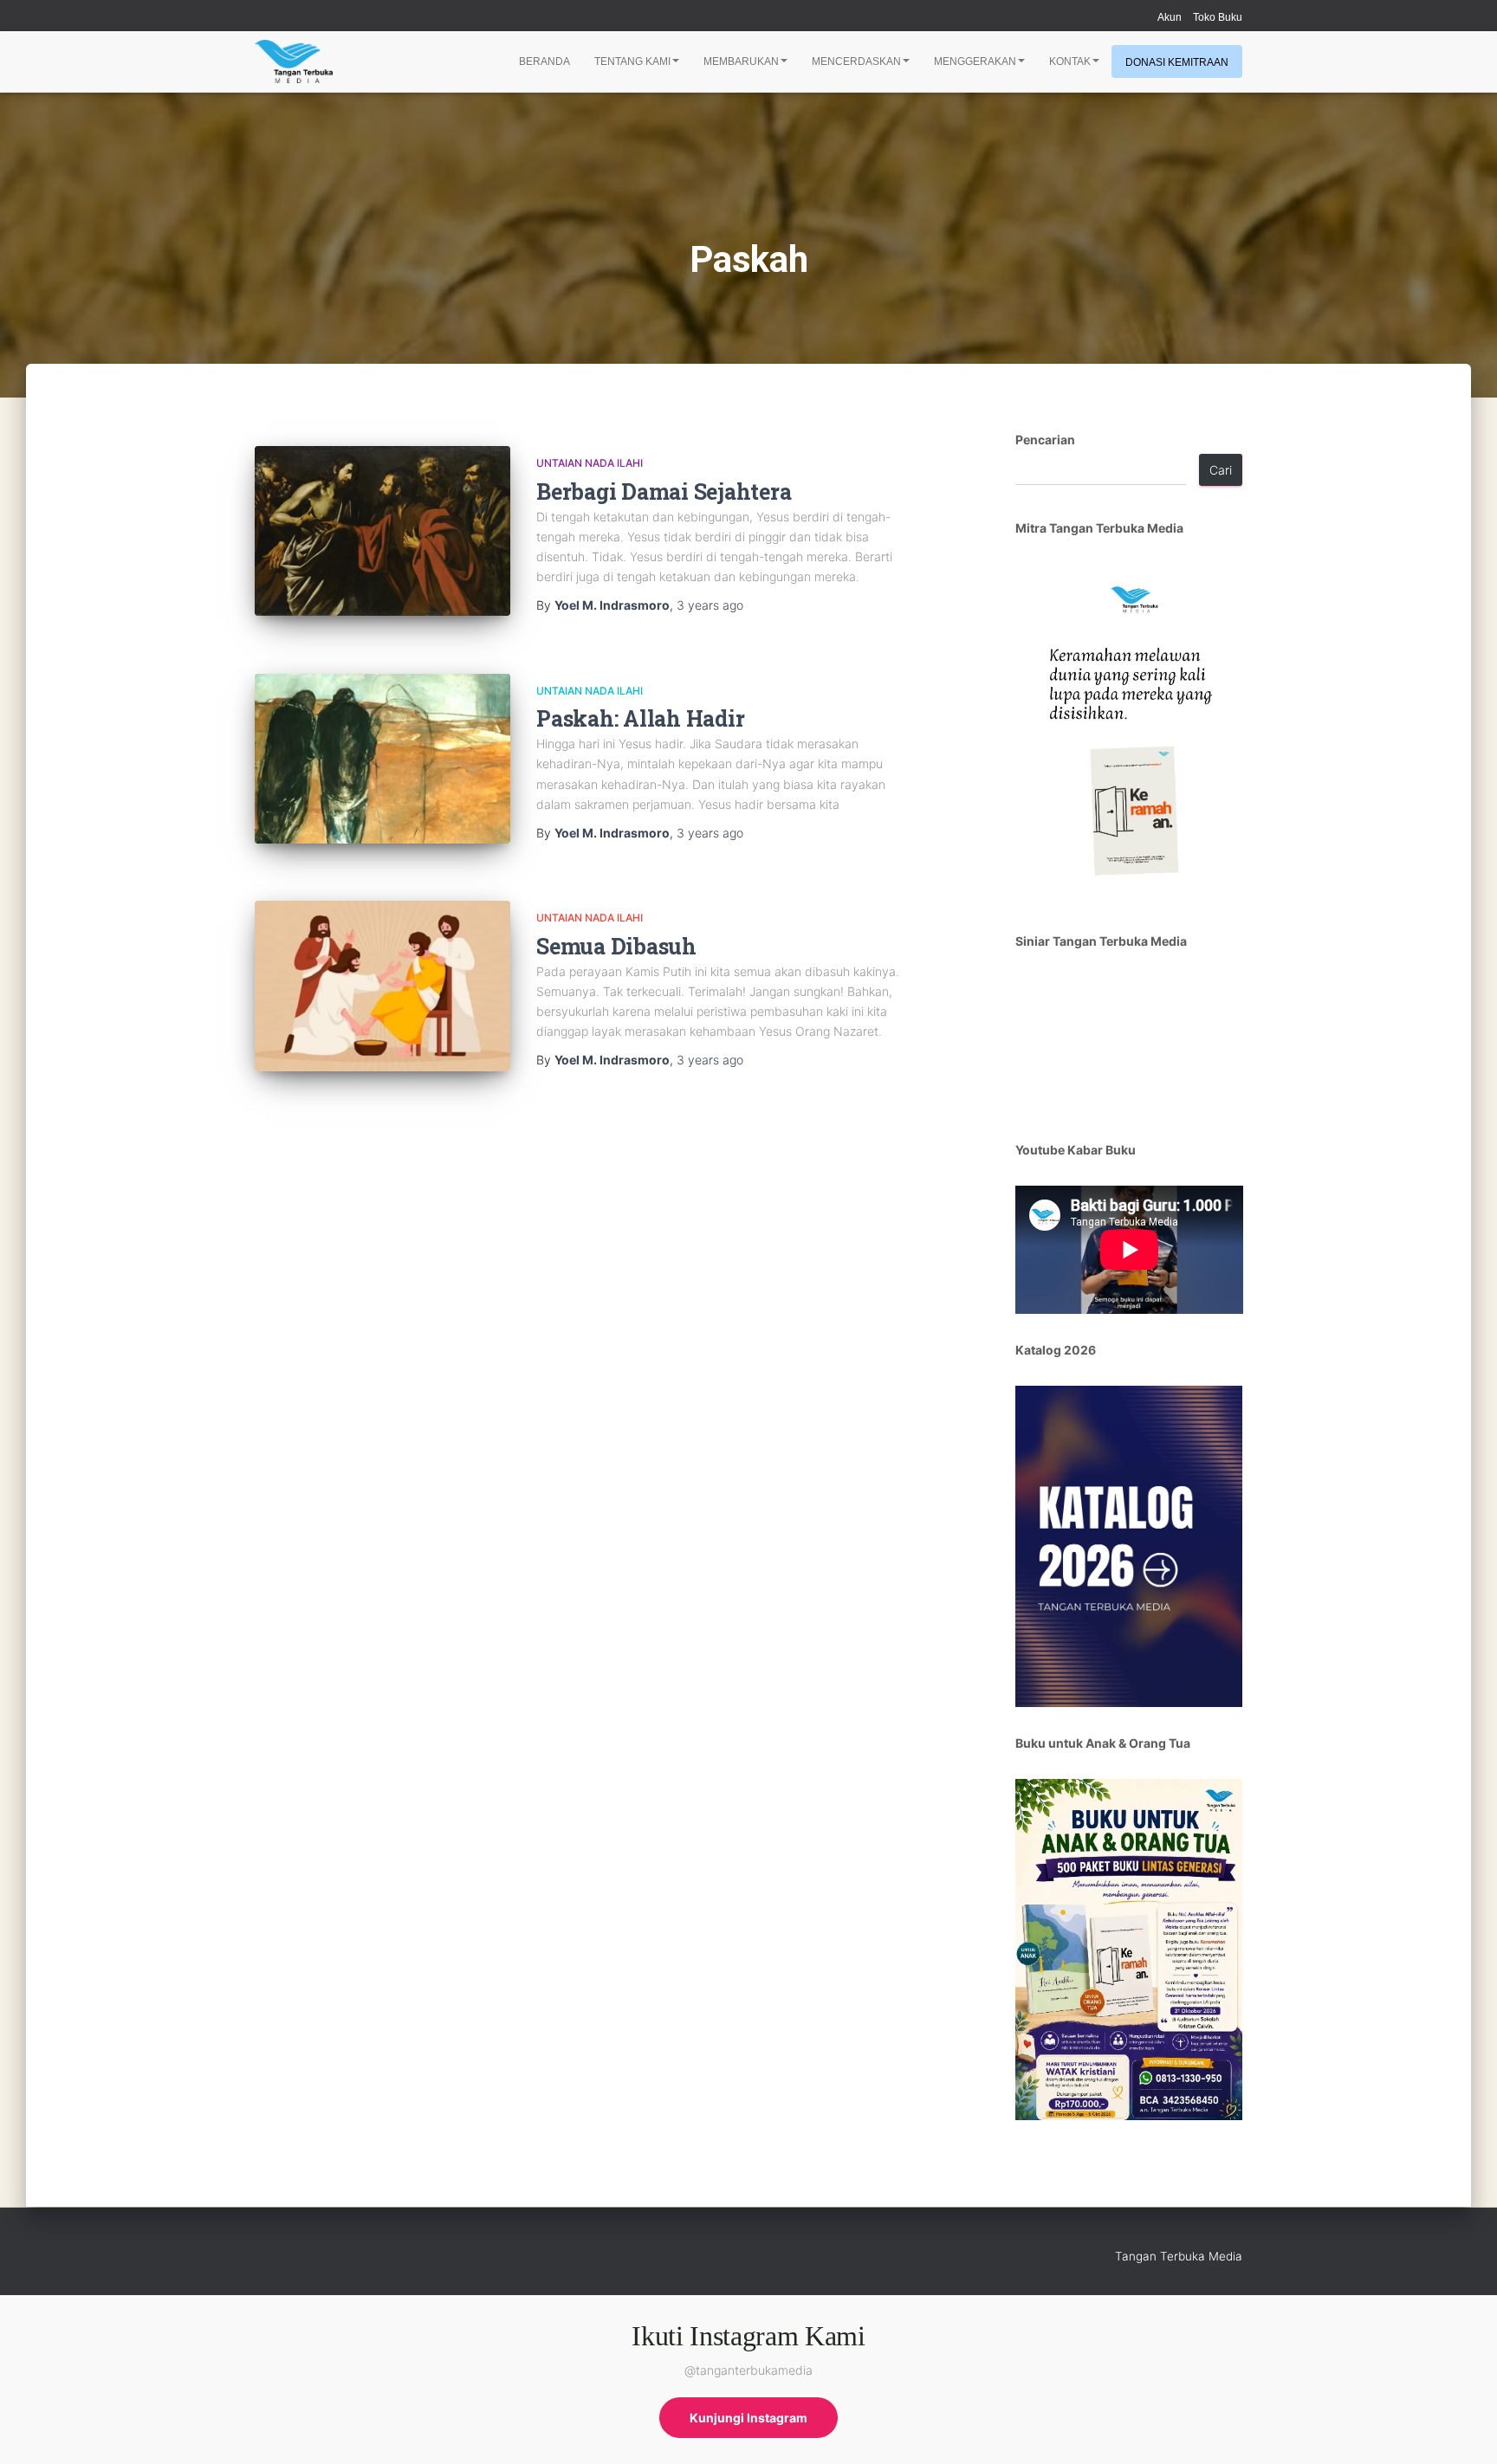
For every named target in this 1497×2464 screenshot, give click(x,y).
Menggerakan (975, 61)
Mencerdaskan (856, 61)
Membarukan (741, 61)
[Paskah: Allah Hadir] (382, 759)
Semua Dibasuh (616, 946)
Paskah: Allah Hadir (640, 718)
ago (710, 605)
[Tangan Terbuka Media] (294, 61)
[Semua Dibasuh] (382, 986)
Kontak (1070, 61)
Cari (1221, 470)
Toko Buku (1218, 17)
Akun (1170, 17)
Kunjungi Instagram (748, 2418)
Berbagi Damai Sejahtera (664, 492)
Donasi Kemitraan (1177, 62)
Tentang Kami (632, 61)
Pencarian (1045, 440)
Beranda (544, 61)
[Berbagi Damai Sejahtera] (382, 531)
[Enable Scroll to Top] (1463, 2429)
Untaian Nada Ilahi (590, 463)
